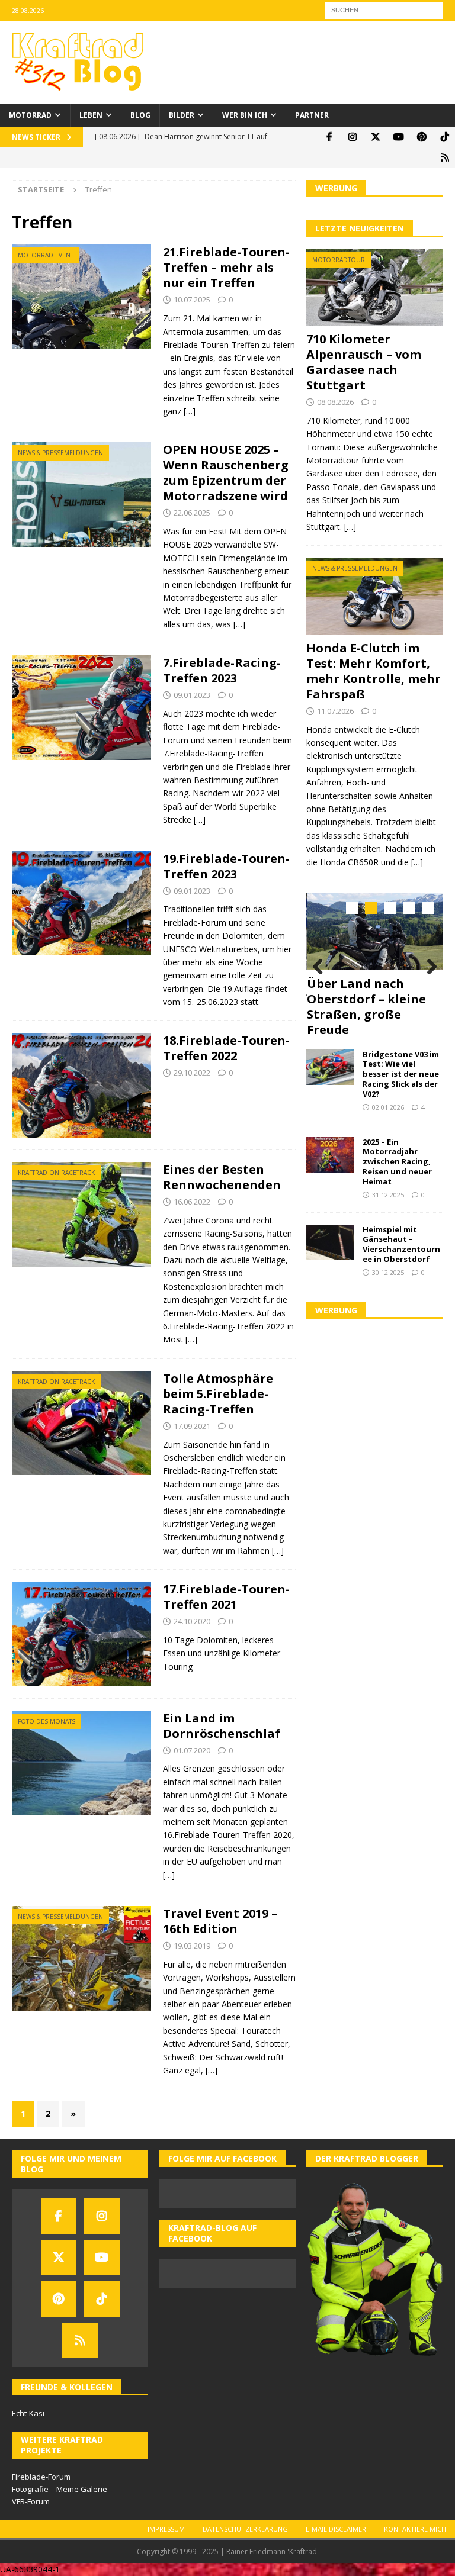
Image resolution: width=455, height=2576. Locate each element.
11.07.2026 (335, 711)
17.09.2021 (192, 1426)
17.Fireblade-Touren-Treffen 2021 (226, 1597)
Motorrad (30, 115)
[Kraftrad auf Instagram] (352, 137)
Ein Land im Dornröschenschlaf (222, 1726)
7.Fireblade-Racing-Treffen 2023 (222, 670)
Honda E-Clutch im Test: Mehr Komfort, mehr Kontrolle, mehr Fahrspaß (374, 671)
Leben (91, 115)
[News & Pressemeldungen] (81, 494)
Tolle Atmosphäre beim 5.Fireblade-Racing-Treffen (218, 1394)
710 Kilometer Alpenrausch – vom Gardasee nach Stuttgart (364, 362)
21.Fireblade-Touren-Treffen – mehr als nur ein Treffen (226, 267)
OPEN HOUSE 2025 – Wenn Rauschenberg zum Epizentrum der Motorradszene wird (226, 473)
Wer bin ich (245, 115)
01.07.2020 (192, 1750)
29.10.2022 (192, 1073)
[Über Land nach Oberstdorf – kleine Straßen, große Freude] (375, 932)
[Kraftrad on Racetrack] (81, 1214)
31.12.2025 (388, 1195)
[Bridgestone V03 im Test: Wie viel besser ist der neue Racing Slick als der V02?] (330, 1067)
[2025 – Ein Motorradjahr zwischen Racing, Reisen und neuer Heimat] (330, 1155)
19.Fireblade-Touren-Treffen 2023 (226, 866)
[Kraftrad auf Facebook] (329, 137)
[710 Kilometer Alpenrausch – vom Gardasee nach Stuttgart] (374, 288)
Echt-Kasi (28, 2413)
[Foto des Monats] (81, 1763)
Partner (312, 115)
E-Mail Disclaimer (336, 2529)
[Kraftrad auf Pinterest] (422, 137)
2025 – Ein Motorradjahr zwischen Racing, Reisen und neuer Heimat (397, 1162)
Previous (321, 967)
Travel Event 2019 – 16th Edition (220, 1921)
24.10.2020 (192, 1621)
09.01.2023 (192, 695)
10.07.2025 (192, 300)
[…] (190, 411)
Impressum (166, 2529)
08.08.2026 (335, 402)
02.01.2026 (388, 1107)
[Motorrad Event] (81, 297)
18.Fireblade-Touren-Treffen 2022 (226, 1048)
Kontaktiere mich (415, 2529)
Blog (140, 115)
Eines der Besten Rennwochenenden (222, 1177)
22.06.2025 (192, 513)
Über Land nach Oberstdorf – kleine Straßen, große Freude (366, 1007)
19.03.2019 (192, 1946)
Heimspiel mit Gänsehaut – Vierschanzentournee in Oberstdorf (401, 1244)
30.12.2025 (388, 1272)
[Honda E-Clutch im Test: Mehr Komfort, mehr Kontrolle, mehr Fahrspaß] (374, 596)
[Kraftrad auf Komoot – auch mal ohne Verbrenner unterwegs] (445, 158)
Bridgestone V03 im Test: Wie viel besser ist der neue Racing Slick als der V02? (401, 1074)
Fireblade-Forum (41, 2477)
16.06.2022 (192, 1202)
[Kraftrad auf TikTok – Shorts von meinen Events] (445, 137)
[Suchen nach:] (384, 9)
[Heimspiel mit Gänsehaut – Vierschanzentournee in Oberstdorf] (330, 1242)
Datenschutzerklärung (245, 2529)
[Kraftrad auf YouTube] (398, 137)
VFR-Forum (31, 2501)
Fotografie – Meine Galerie (60, 2489)
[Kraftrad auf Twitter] (375, 137)
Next (428, 967)
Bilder (182, 115)
